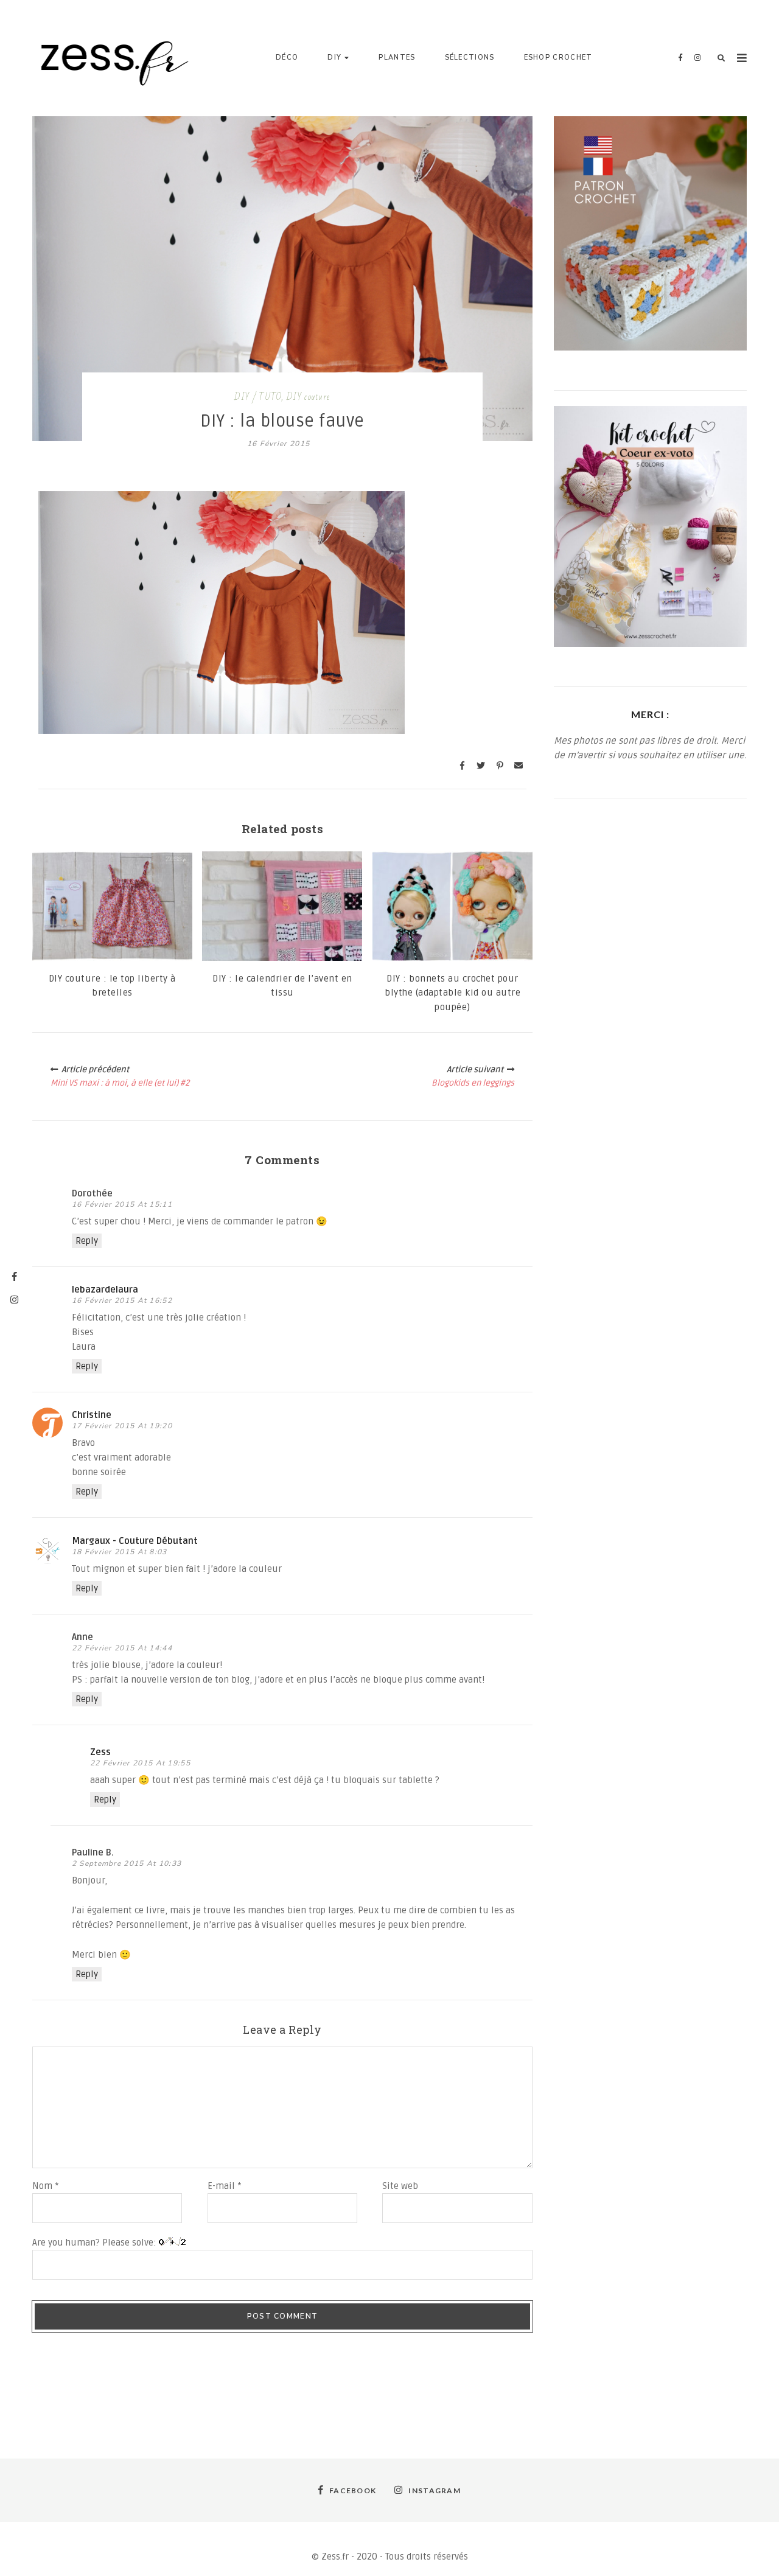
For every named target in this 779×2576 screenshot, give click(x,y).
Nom (46, 2186)
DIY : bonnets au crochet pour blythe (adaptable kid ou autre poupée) (452, 993)
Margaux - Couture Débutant (135, 1541)
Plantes (397, 58)
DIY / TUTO (258, 397)
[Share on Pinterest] (500, 766)
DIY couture (308, 397)
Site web (400, 2186)
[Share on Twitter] (481, 766)
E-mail (225, 2186)
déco (287, 58)
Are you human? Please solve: (96, 2243)
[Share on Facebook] (462, 766)
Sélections (470, 58)
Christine (92, 1415)
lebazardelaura (105, 1290)
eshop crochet (558, 58)
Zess (100, 1752)
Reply (87, 1241)
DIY (334, 58)
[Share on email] (519, 766)
